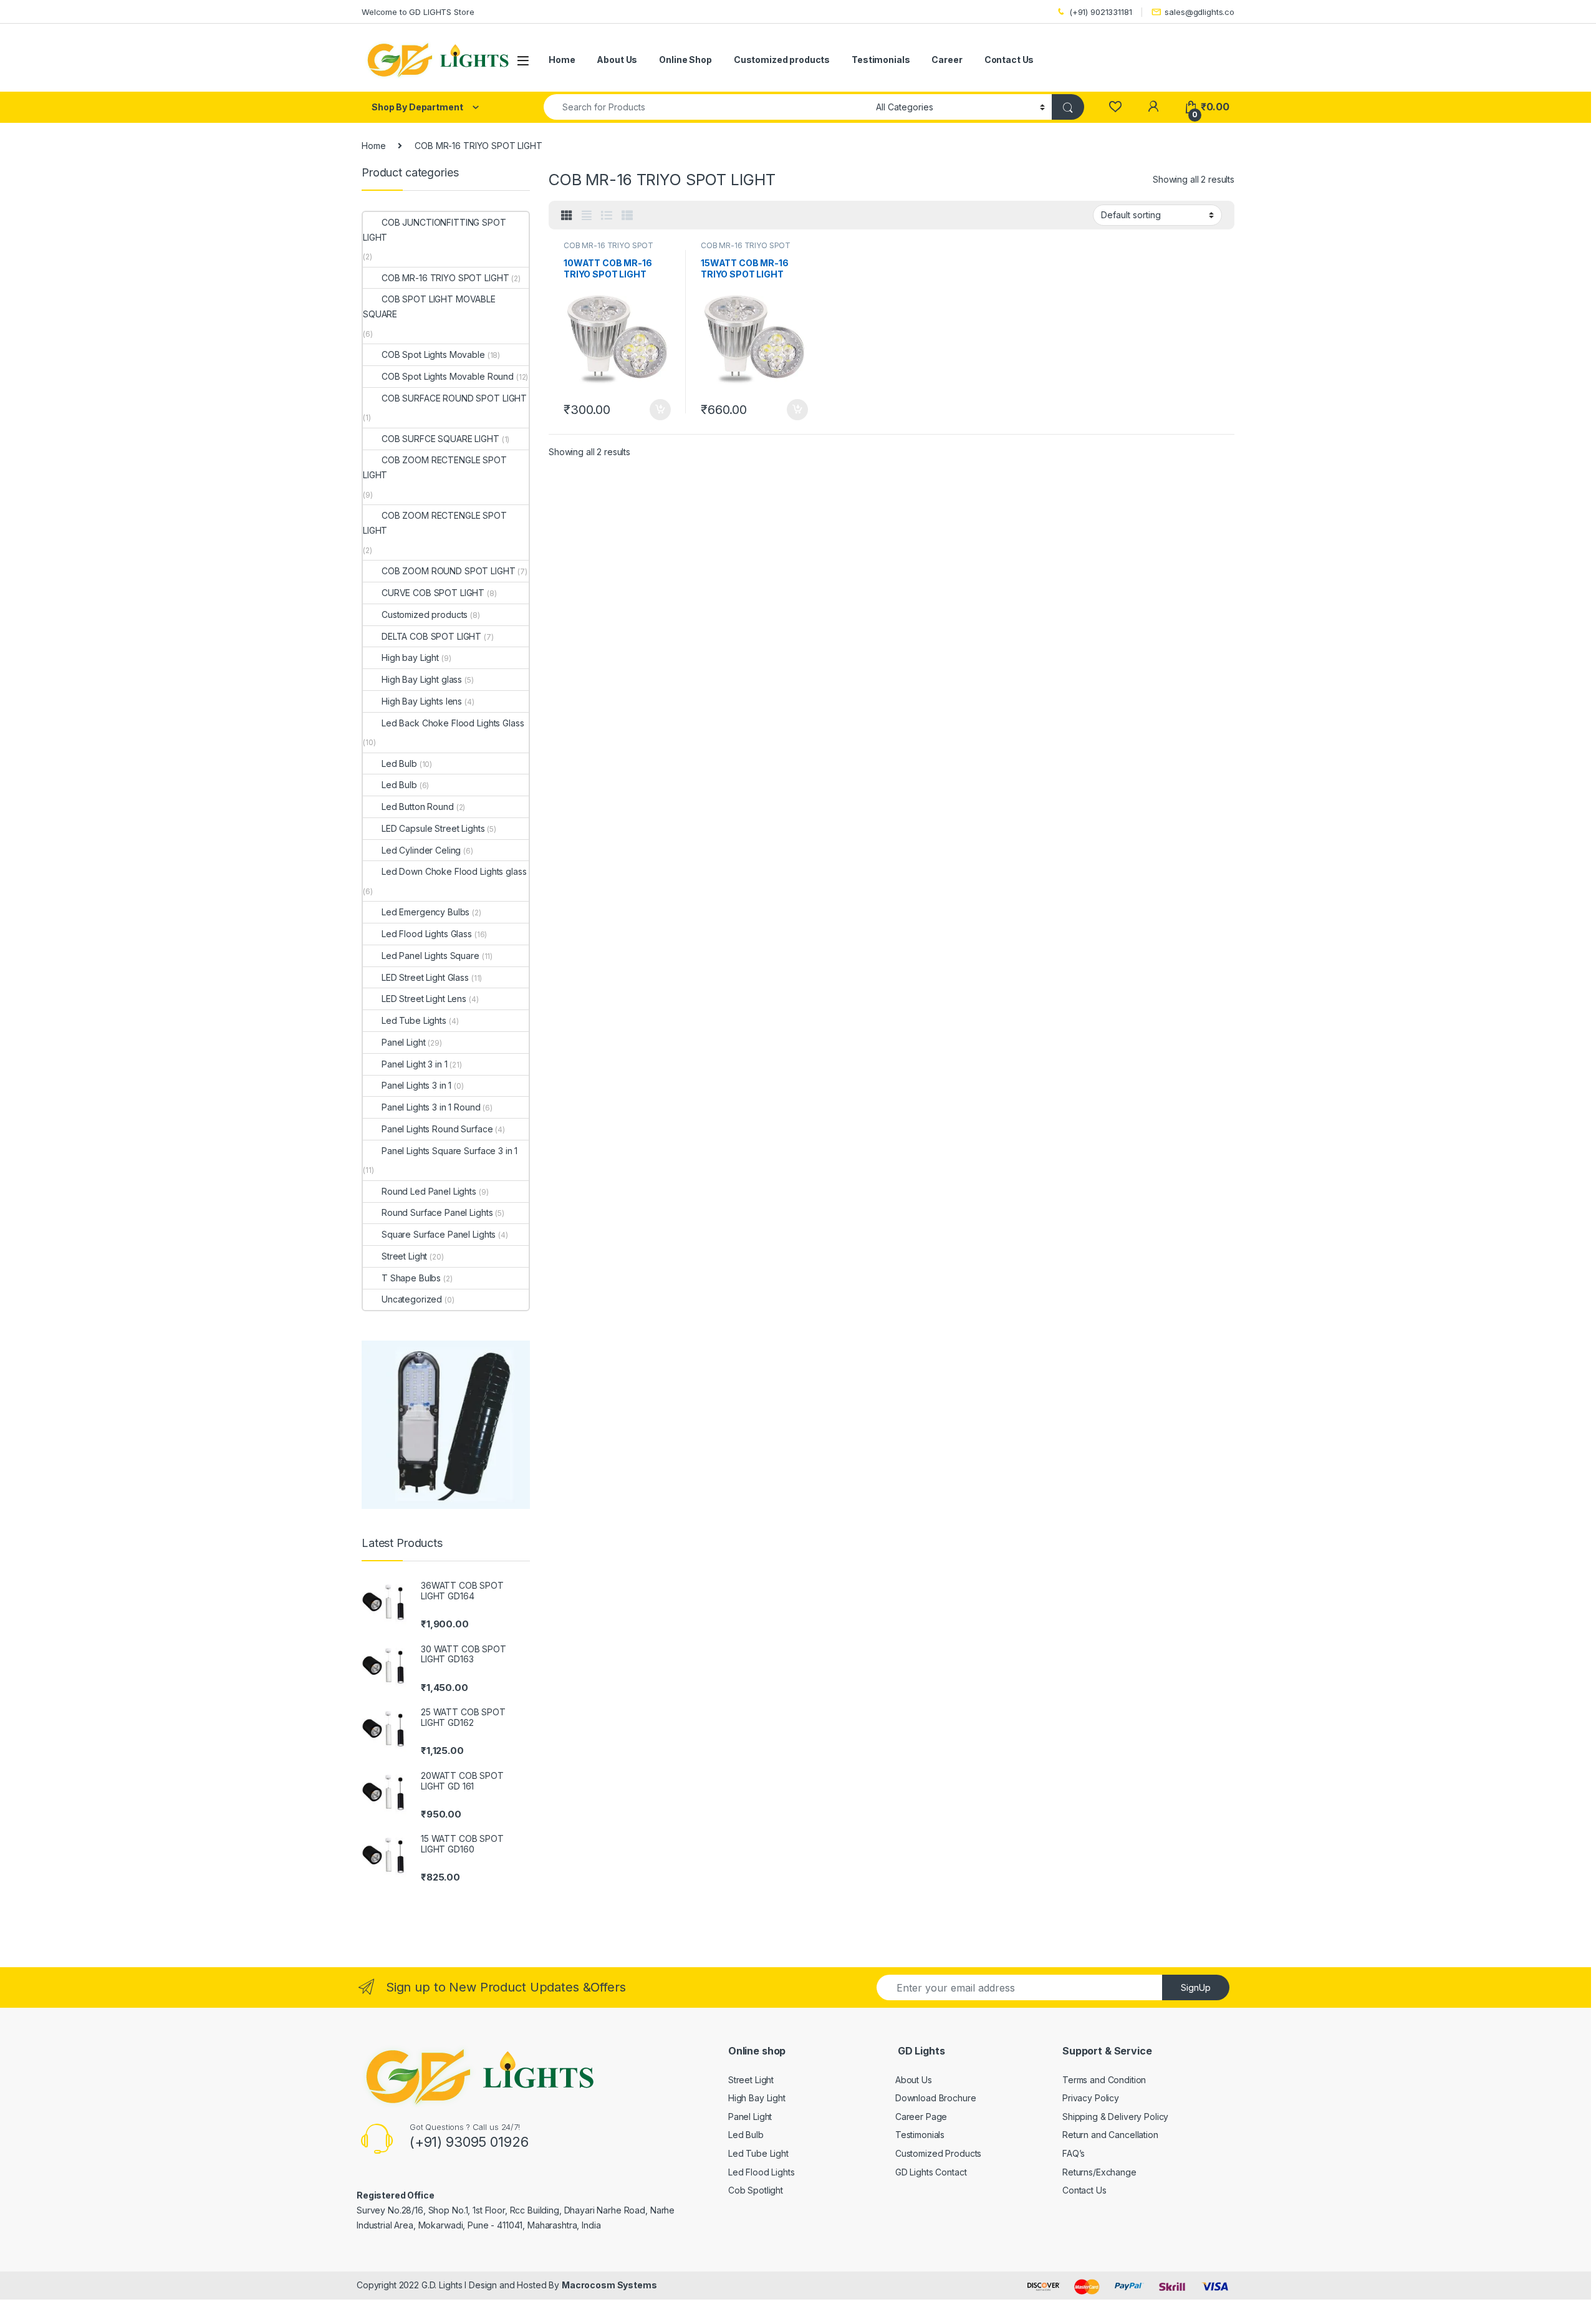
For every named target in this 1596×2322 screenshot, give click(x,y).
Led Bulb (399, 764)
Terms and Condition (1104, 2080)
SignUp (1196, 1987)
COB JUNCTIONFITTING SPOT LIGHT (435, 230)
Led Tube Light (758, 2153)
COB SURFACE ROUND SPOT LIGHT (454, 398)
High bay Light (410, 658)
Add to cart (660, 410)
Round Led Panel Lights (429, 1191)
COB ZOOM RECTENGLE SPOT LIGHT (435, 467)
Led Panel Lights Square (430, 956)
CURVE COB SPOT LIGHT (433, 593)
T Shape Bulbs (411, 1278)
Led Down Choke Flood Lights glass (454, 871)
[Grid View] (567, 216)
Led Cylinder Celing (421, 850)
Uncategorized (412, 1299)
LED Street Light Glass (425, 977)
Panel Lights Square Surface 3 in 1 (449, 1151)
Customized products (782, 60)
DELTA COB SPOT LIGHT (431, 636)
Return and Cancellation (1110, 2135)
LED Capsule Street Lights (433, 828)
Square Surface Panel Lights (439, 1234)
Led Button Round (418, 807)
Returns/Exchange (1099, 2172)
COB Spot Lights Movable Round (448, 376)
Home (562, 60)
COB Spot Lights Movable (433, 354)
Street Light (404, 1256)
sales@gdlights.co (1199, 12)
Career (947, 60)
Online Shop (685, 60)
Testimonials (881, 60)
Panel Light (403, 1042)
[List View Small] (627, 216)
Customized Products (938, 2153)
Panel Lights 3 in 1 (416, 1085)
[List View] (607, 216)
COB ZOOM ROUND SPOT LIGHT (449, 571)
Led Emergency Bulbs (425, 912)
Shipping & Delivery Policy (1115, 2117)
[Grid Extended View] (587, 216)
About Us (617, 60)
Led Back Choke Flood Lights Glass (453, 723)
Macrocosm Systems (609, 2285)
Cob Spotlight (756, 2190)
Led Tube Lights (414, 1020)
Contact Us (1009, 60)
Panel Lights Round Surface (437, 1129)
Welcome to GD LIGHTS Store (418, 12)
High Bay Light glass (422, 679)
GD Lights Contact (931, 2172)
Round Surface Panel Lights (437, 1212)
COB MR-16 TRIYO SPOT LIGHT (608, 249)
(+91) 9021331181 (1101, 12)
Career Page (921, 2117)
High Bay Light (757, 2098)
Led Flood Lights (762, 2172)
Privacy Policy (1091, 2098)
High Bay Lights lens (422, 701)
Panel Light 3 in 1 (414, 1064)
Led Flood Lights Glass (427, 934)
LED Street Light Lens (424, 999)
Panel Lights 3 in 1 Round (431, 1107)
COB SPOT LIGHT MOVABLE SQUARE (429, 306)
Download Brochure (936, 2098)
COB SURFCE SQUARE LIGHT (440, 439)
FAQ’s (1074, 2153)
